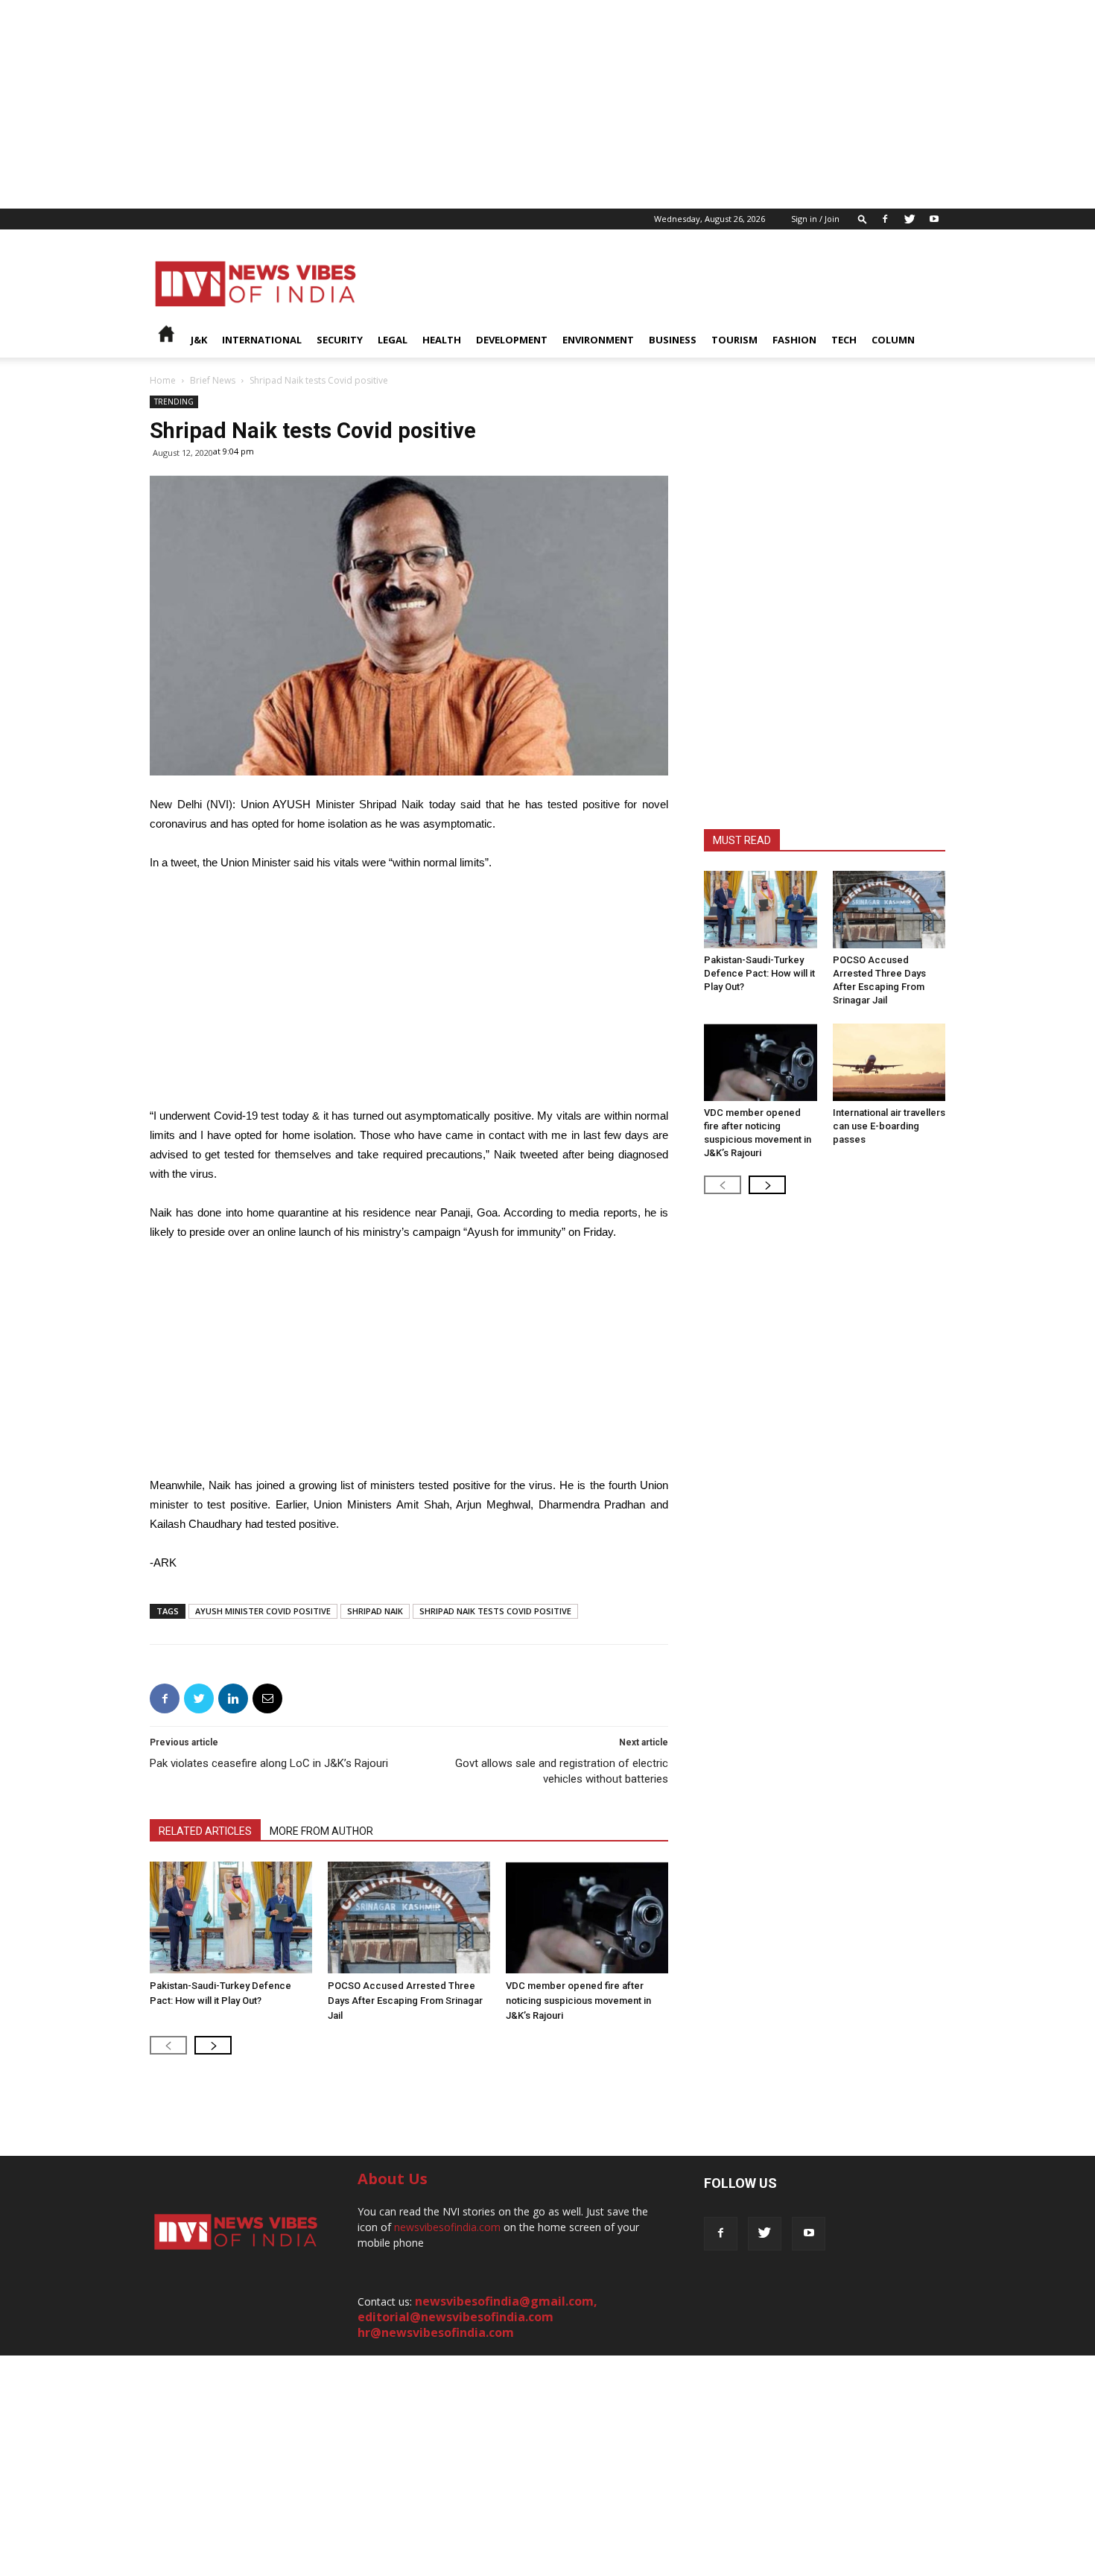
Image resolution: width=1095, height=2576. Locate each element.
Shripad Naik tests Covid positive (495, 1611)
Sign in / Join (815, 219)
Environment (598, 340)
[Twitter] (910, 219)
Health (442, 340)
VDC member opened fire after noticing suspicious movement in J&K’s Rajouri (578, 2001)
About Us (393, 2179)
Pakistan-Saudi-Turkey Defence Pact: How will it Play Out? (759, 973)
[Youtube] (934, 219)
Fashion (794, 340)
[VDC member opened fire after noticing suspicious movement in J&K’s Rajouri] (587, 1917)
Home (163, 380)
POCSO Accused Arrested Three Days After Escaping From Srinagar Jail (405, 2001)
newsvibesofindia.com (447, 2227)
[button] (863, 219)
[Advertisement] (447, 104)
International (262, 340)
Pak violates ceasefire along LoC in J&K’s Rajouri (269, 1763)
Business (673, 340)
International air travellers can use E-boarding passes (889, 1126)
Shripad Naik (375, 1611)
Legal (393, 340)
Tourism (734, 340)
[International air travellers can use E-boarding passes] (889, 1062)
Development (512, 340)
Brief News (213, 380)
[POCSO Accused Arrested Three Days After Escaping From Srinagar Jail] (409, 1917)
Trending (174, 402)
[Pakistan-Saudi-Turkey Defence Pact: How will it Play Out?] (231, 1917)
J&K (199, 340)
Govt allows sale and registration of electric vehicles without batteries (562, 1771)
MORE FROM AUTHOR (321, 1831)
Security (340, 340)
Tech (844, 340)
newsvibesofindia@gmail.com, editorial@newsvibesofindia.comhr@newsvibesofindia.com (477, 2317)
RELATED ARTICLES (205, 1831)
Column (893, 340)
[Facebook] (885, 219)
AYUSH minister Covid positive (263, 1611)
